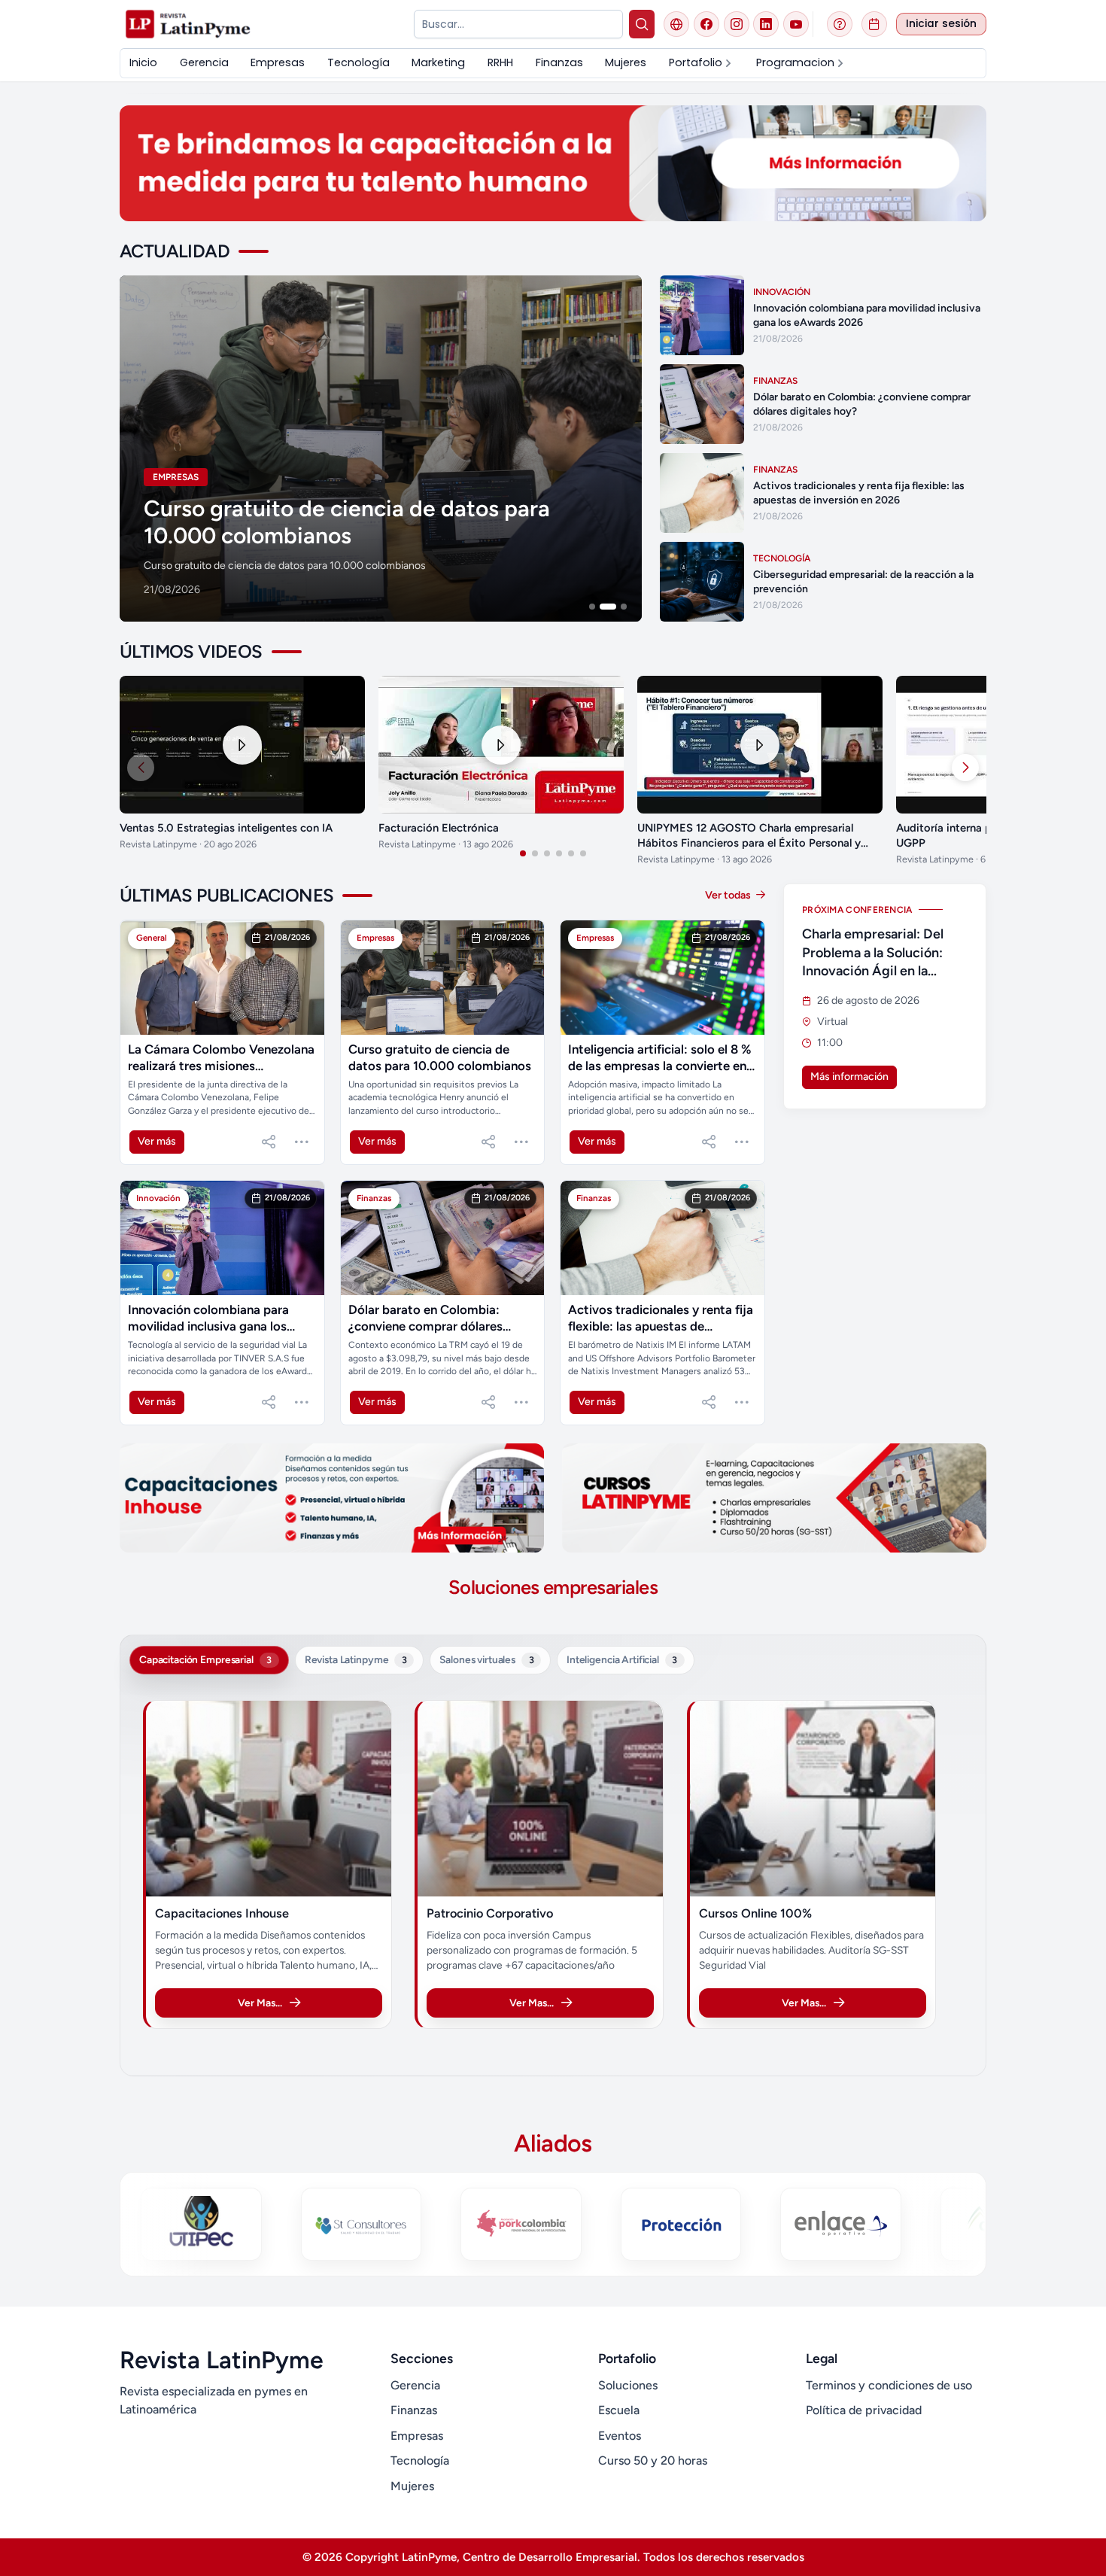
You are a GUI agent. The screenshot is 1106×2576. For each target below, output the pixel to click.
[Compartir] (269, 1142)
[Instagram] (737, 24)
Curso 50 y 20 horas (653, 2460)
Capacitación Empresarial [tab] (205, 1659)
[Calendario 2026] (874, 24)
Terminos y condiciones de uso (889, 2385)
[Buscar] (642, 24)
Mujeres (412, 2486)
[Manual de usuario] (840, 24)
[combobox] (518, 24)
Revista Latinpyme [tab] (356, 1659)
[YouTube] (796, 24)
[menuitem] (143, 63)
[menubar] (553, 63)
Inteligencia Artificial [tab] (622, 1659)
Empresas (417, 2436)
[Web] (676, 24)
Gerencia (415, 2385)
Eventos (620, 2436)
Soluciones (628, 2385)
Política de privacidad (864, 2410)
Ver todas (729, 895)
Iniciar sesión (941, 24)
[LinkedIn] (766, 24)
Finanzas (414, 2410)
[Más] (302, 1142)
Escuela (619, 2410)
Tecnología (420, 2460)
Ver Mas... (260, 2003)
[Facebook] (706, 24)
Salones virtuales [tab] (486, 1659)
